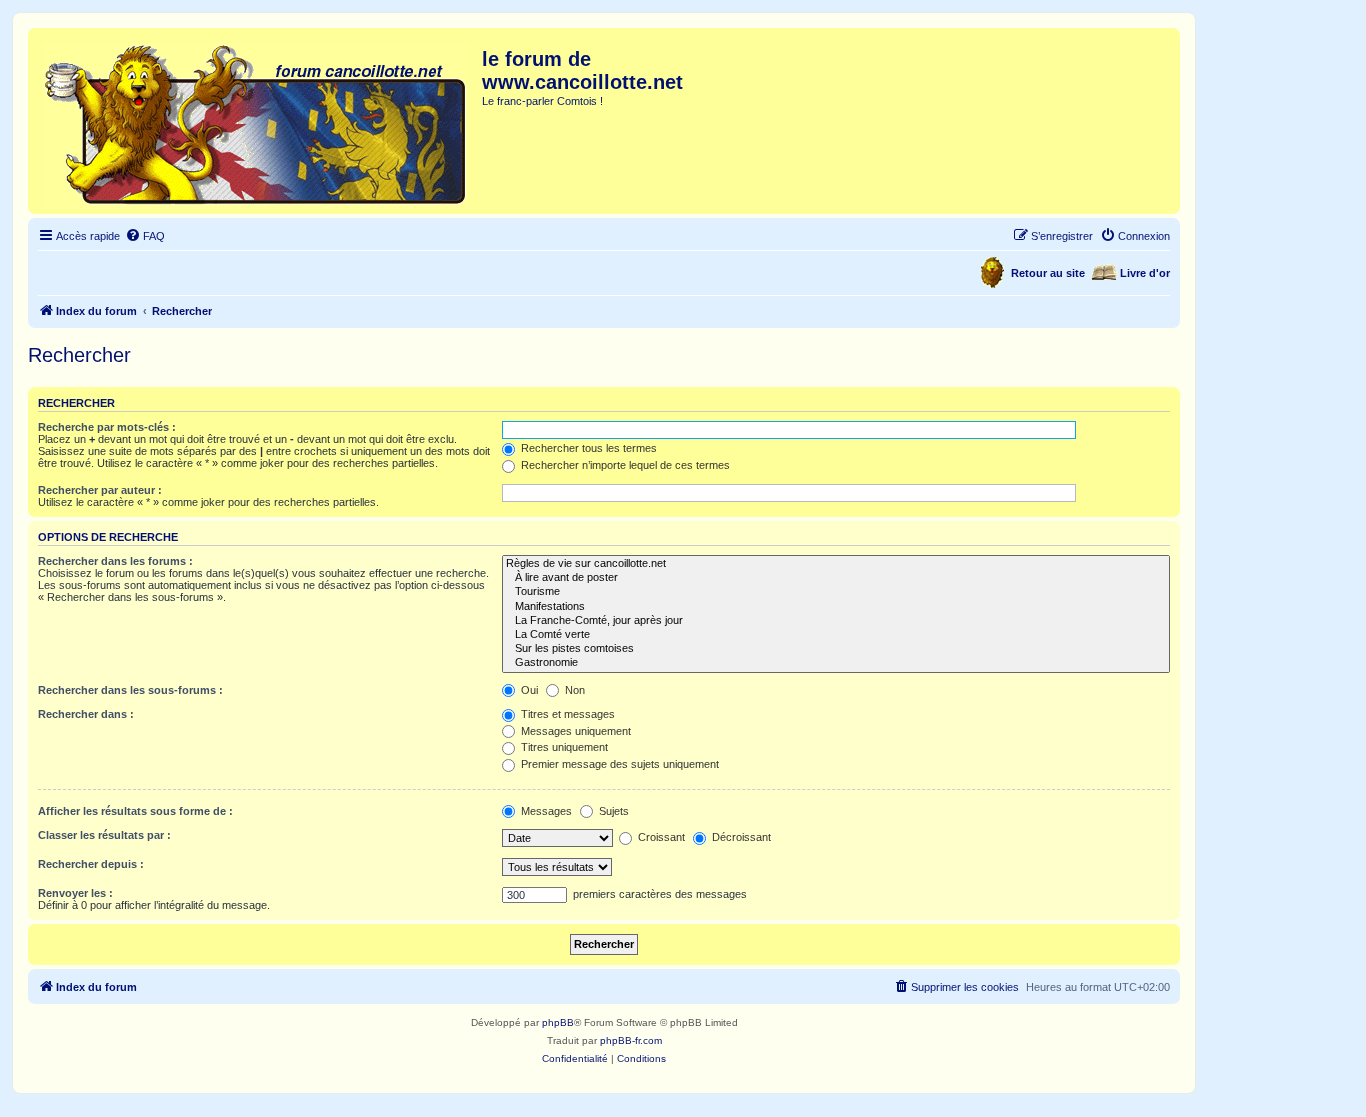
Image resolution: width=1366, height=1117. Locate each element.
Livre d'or (1145, 273)
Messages (545, 811)
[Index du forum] (257, 121)
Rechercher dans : (86, 714)
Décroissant (740, 837)
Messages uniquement (574, 731)
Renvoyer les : (75, 893)
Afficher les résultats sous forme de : (135, 811)
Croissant (660, 837)
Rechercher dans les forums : (115, 561)
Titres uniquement (563, 747)
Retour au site (1048, 273)
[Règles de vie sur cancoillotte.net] (836, 564)
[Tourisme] (836, 592)
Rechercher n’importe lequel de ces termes (624, 465)
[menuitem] (145, 236)
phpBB (558, 1022)
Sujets (612, 811)
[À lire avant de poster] (836, 578)
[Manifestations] (836, 607)
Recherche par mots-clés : (107, 427)
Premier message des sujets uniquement (618, 764)
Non (573, 690)
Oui (528, 690)
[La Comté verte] (836, 635)
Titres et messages (566, 714)
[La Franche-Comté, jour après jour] (836, 621)
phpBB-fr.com (631, 1040)
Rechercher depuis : (91, 864)
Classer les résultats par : (104, 835)
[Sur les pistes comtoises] (836, 649)
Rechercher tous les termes (587, 448)
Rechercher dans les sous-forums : (130, 690)
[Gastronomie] (836, 663)
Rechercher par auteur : (100, 490)
